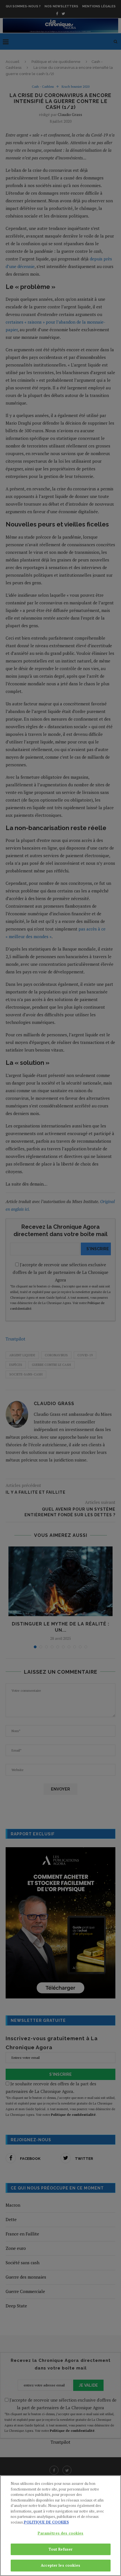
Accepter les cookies (60, 2565)
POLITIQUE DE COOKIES (46, 2522)
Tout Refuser (61, 2549)
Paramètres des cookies (61, 2533)
